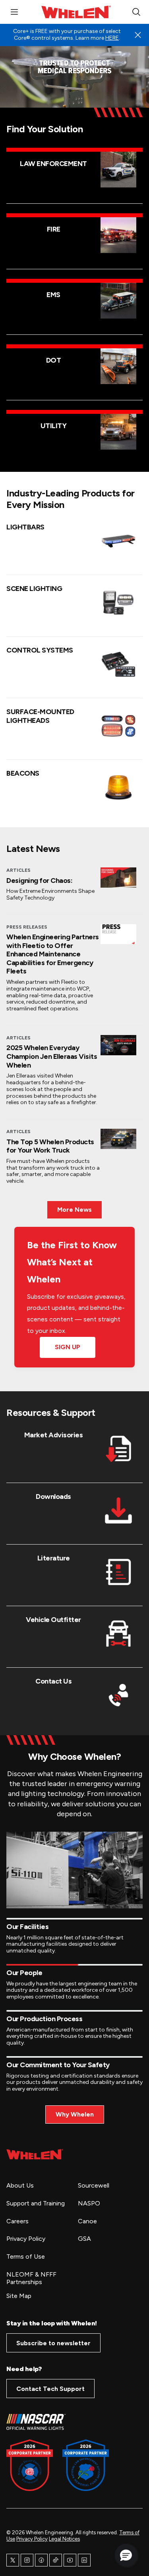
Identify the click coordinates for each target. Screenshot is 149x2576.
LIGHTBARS (25, 527)
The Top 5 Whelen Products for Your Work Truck (50, 1146)
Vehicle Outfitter (53, 1620)
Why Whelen (75, 2114)
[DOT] (118, 366)
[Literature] (118, 1572)
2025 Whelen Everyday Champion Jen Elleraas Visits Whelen (52, 1056)
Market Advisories (54, 1435)
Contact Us (53, 1681)
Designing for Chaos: (39, 881)
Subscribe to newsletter (53, 2343)
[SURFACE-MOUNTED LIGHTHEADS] (118, 726)
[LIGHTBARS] (118, 541)
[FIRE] (118, 235)
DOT (54, 360)
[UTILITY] (118, 432)
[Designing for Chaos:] (118, 878)
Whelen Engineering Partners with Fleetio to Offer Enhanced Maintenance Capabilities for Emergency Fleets (53, 954)
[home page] (35, 2154)
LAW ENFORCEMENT (53, 164)
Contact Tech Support (50, 2389)
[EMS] (118, 301)
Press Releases (27, 927)
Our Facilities (27, 1927)
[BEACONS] (118, 787)
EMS (53, 295)
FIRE (54, 229)
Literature (54, 1558)
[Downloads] (118, 1510)
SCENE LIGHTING (34, 589)
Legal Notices (64, 2539)
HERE (112, 38)
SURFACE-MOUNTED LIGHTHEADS (40, 716)
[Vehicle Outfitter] (118, 1634)
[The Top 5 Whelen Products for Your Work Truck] (118, 1139)
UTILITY (54, 426)
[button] (126, 2555)
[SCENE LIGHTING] (118, 602)
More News (74, 1210)
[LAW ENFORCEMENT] (118, 170)
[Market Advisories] (118, 1449)
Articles (18, 870)
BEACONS (23, 773)
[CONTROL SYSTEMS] (118, 664)
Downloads (53, 1497)
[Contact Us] (118, 1695)
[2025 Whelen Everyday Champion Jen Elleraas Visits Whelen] (118, 1045)
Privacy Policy (32, 2539)
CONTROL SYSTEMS (40, 650)
